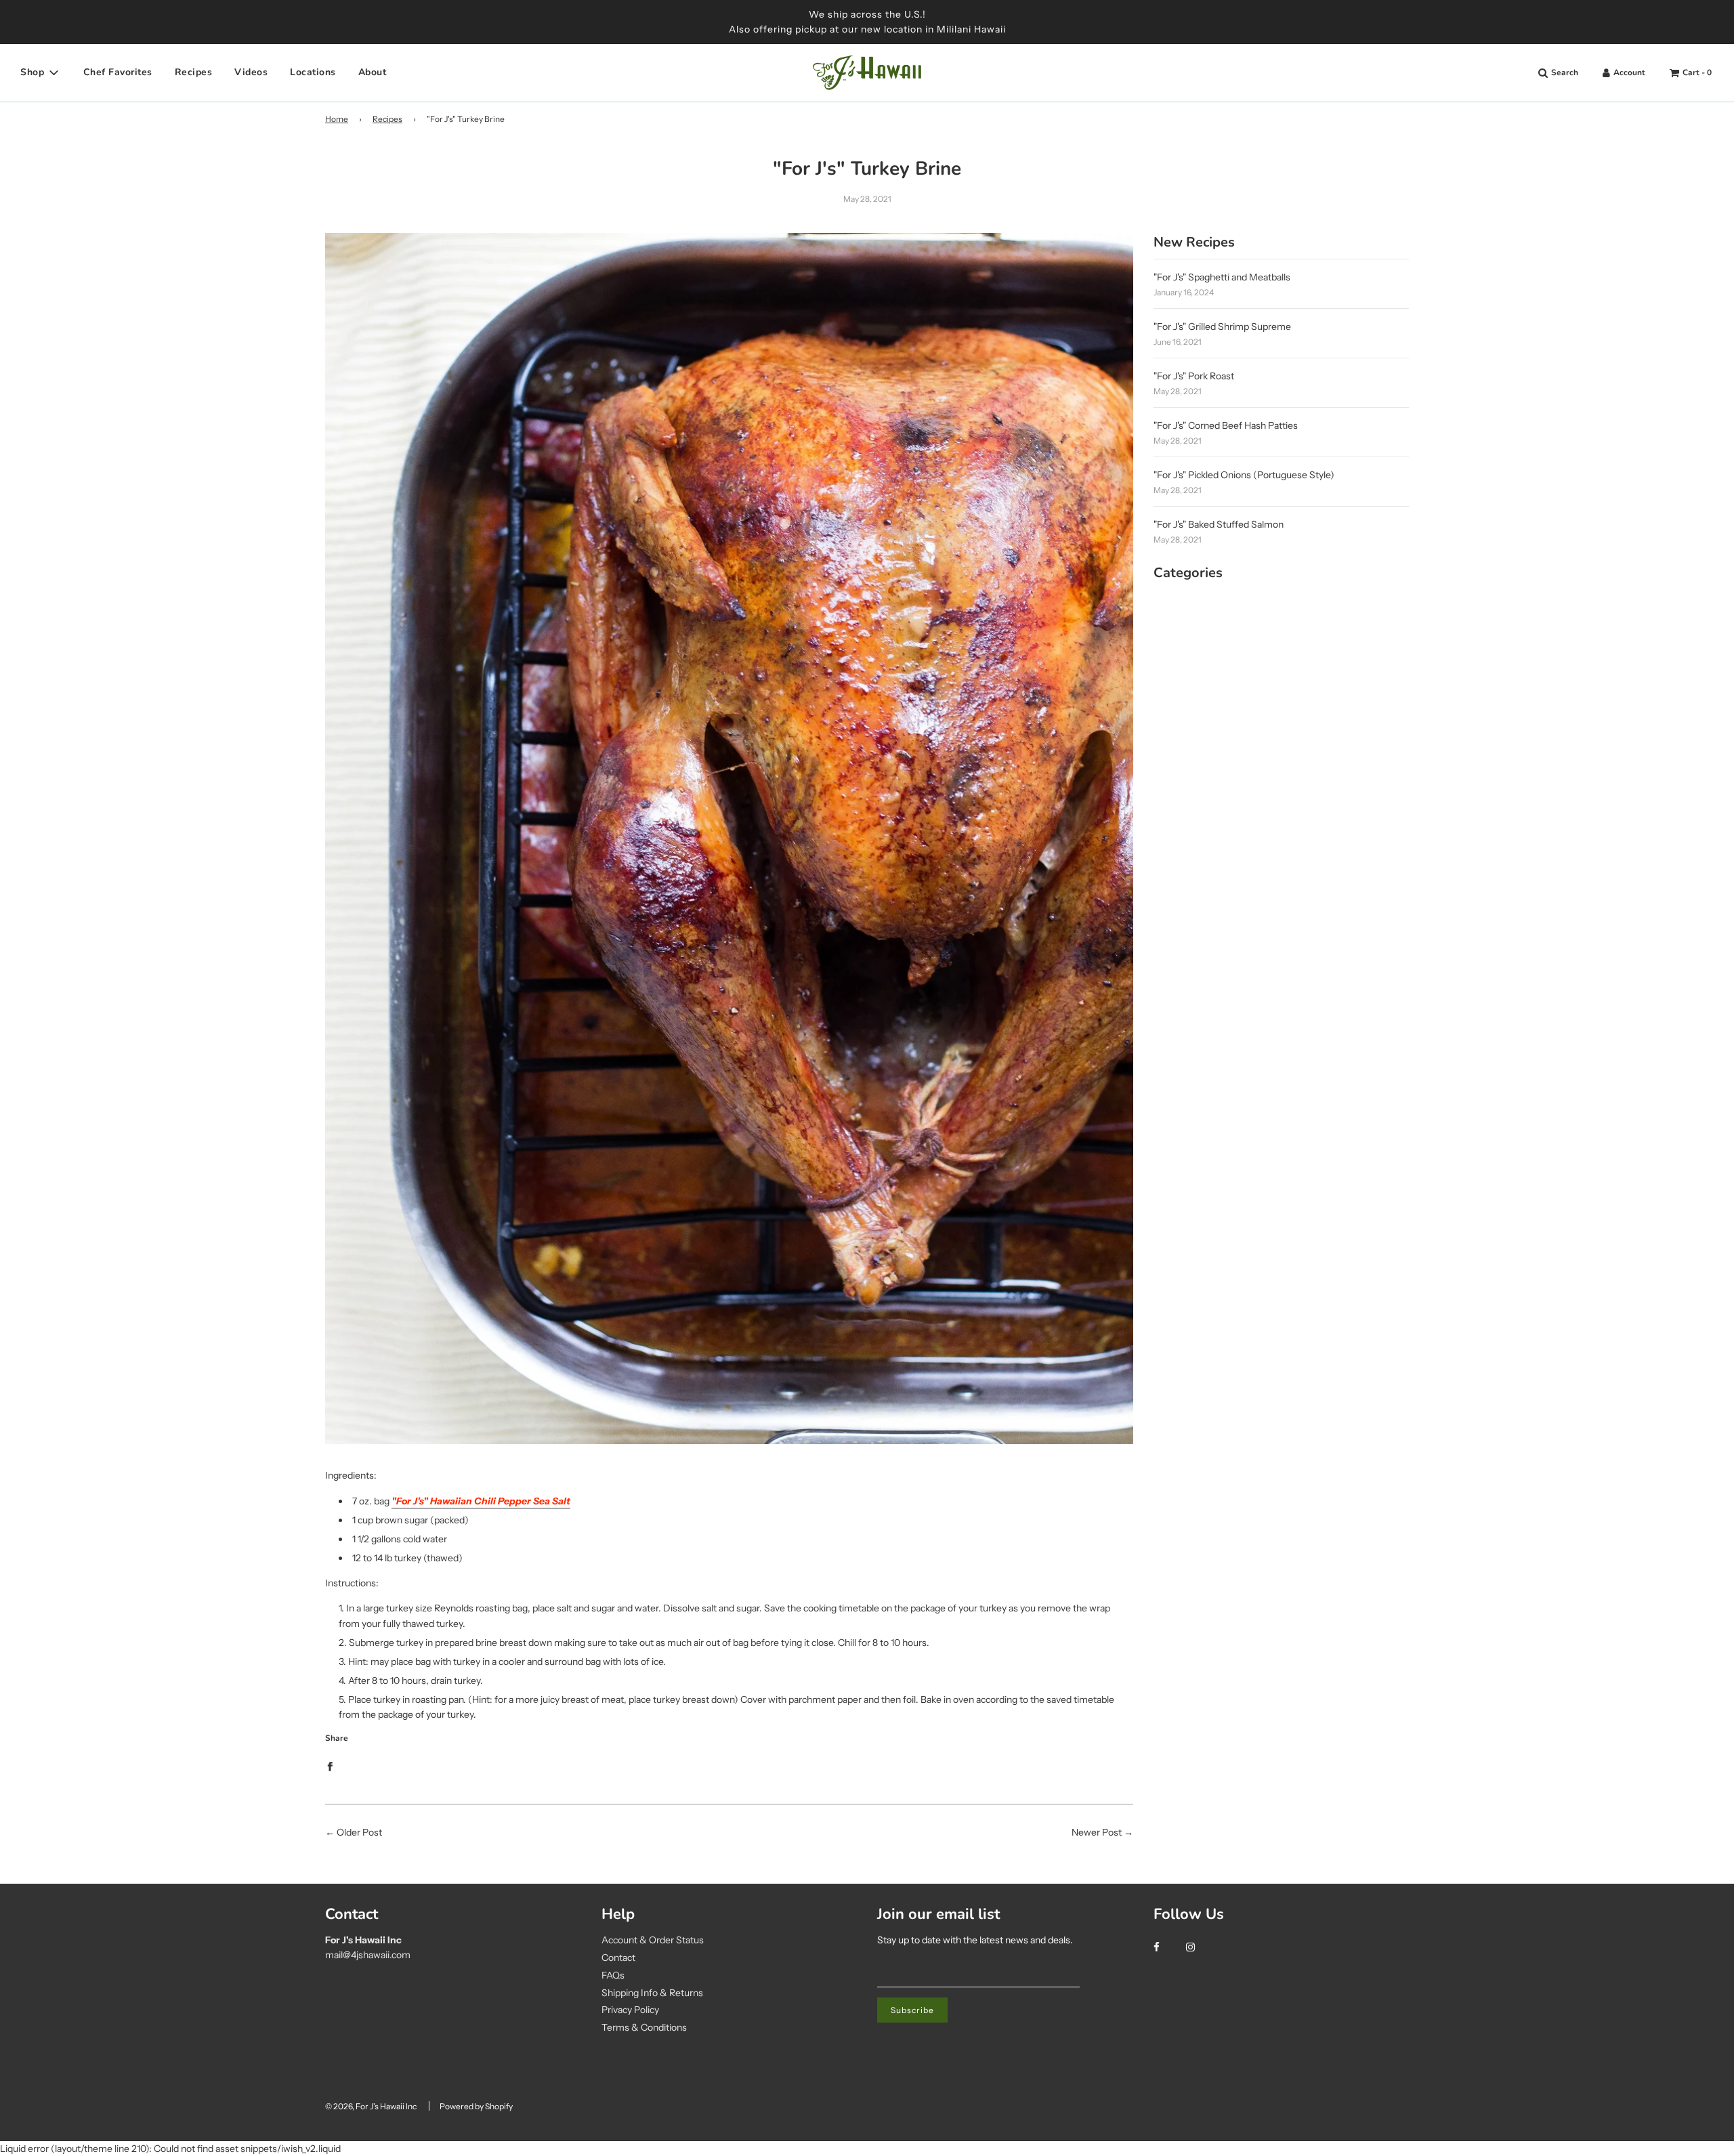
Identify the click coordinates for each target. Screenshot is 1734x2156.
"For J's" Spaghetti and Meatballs (1222, 277)
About (373, 72)
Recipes (194, 72)
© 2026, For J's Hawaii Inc (371, 2106)
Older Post (359, 1832)
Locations (313, 72)
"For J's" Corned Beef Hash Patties (1226, 425)
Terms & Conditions (644, 2027)
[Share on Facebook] (330, 1765)
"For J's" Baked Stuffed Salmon (1219, 524)
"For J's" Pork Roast (1194, 376)
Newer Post (1097, 1832)
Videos (251, 72)
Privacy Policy (630, 2010)
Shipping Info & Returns (652, 1993)
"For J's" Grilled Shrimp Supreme (1222, 326)
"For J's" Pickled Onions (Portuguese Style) (1244, 475)
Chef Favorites (118, 72)
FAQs (613, 1975)
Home (337, 119)
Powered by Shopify (476, 2106)
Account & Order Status (653, 1940)
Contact (618, 1958)
